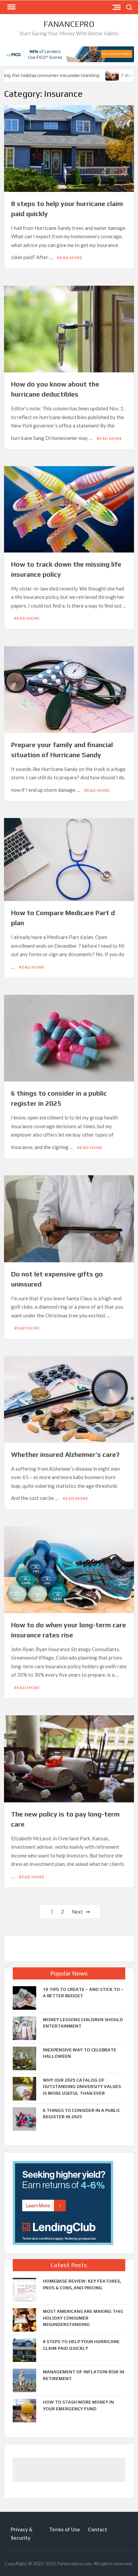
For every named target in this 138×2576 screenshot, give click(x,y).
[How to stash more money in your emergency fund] (24, 2410)
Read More (70, 258)
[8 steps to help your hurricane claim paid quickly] (24, 2349)
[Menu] (11, 7)
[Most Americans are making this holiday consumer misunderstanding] (24, 2319)
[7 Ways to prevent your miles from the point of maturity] (103, 75)
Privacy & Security (22, 2534)
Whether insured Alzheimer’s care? (65, 1454)
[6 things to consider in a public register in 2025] (24, 2118)
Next (77, 1912)
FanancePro (69, 24)
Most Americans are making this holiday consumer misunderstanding (83, 2318)
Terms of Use (65, 2529)
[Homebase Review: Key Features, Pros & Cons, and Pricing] (24, 2289)
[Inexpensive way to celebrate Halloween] (24, 2058)
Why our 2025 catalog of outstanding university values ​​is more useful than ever (82, 2087)
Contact (97, 2529)
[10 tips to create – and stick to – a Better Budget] (24, 1997)
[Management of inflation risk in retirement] (24, 2380)
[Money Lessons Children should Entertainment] (24, 2028)
